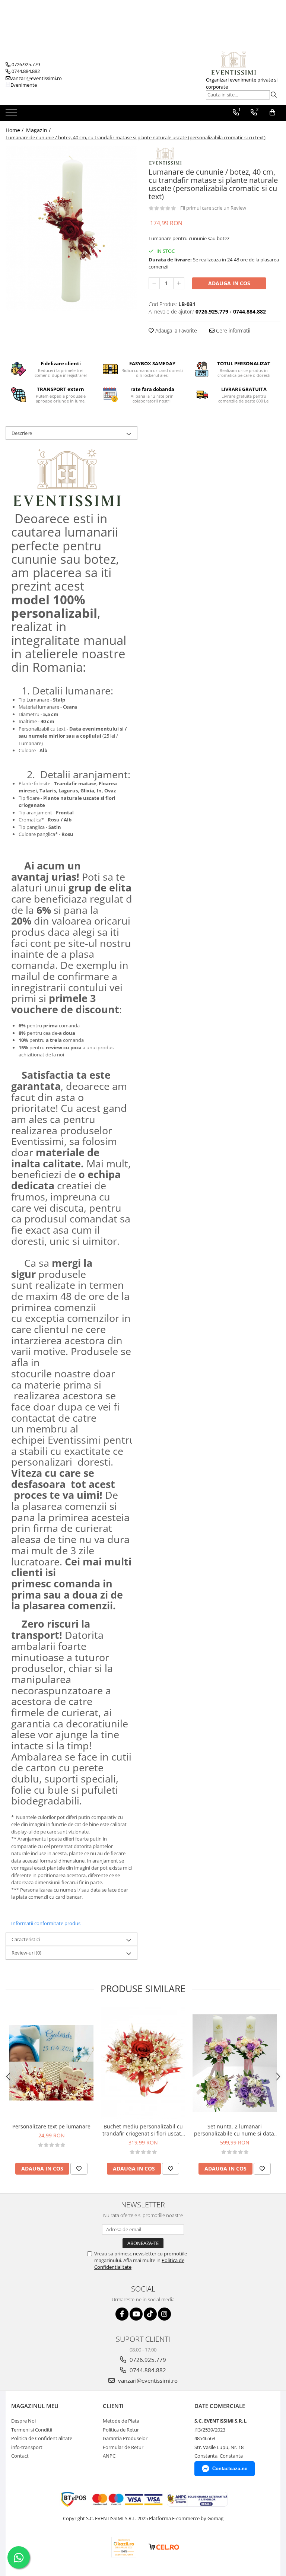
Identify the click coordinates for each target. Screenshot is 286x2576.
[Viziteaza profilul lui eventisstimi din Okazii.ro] (124, 2547)
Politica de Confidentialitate (42, 2438)
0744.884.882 (147, 2370)
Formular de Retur (123, 2447)
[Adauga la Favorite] (79, 2169)
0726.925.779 (147, 2360)
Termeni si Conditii (32, 2430)
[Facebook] (122, 2314)
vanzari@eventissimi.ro (147, 2381)
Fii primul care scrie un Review (213, 208)
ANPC (109, 2456)
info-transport (27, 2447)
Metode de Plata (121, 2421)
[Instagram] (164, 2314)
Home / (15, 130)
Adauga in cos (229, 283)
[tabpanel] (71, 229)
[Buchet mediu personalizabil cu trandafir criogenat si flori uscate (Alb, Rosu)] (143, 2063)
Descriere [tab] (22, 433)
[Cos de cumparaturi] (272, 112)
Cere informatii (232, 330)
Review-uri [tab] (26, 1953)
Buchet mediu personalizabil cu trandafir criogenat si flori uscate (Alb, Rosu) (143, 2130)
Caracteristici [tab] (26, 1939)
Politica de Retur (121, 2430)
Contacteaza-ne (230, 2469)
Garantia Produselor (125, 2438)
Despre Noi (23, 2421)
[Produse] (12, 114)
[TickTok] (150, 2314)
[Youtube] (136, 2314)
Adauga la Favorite (175, 330)
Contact (20, 2456)
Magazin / (39, 130)
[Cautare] (274, 95)
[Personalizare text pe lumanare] (51, 2063)
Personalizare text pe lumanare (51, 2126)
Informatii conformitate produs (46, 1923)
